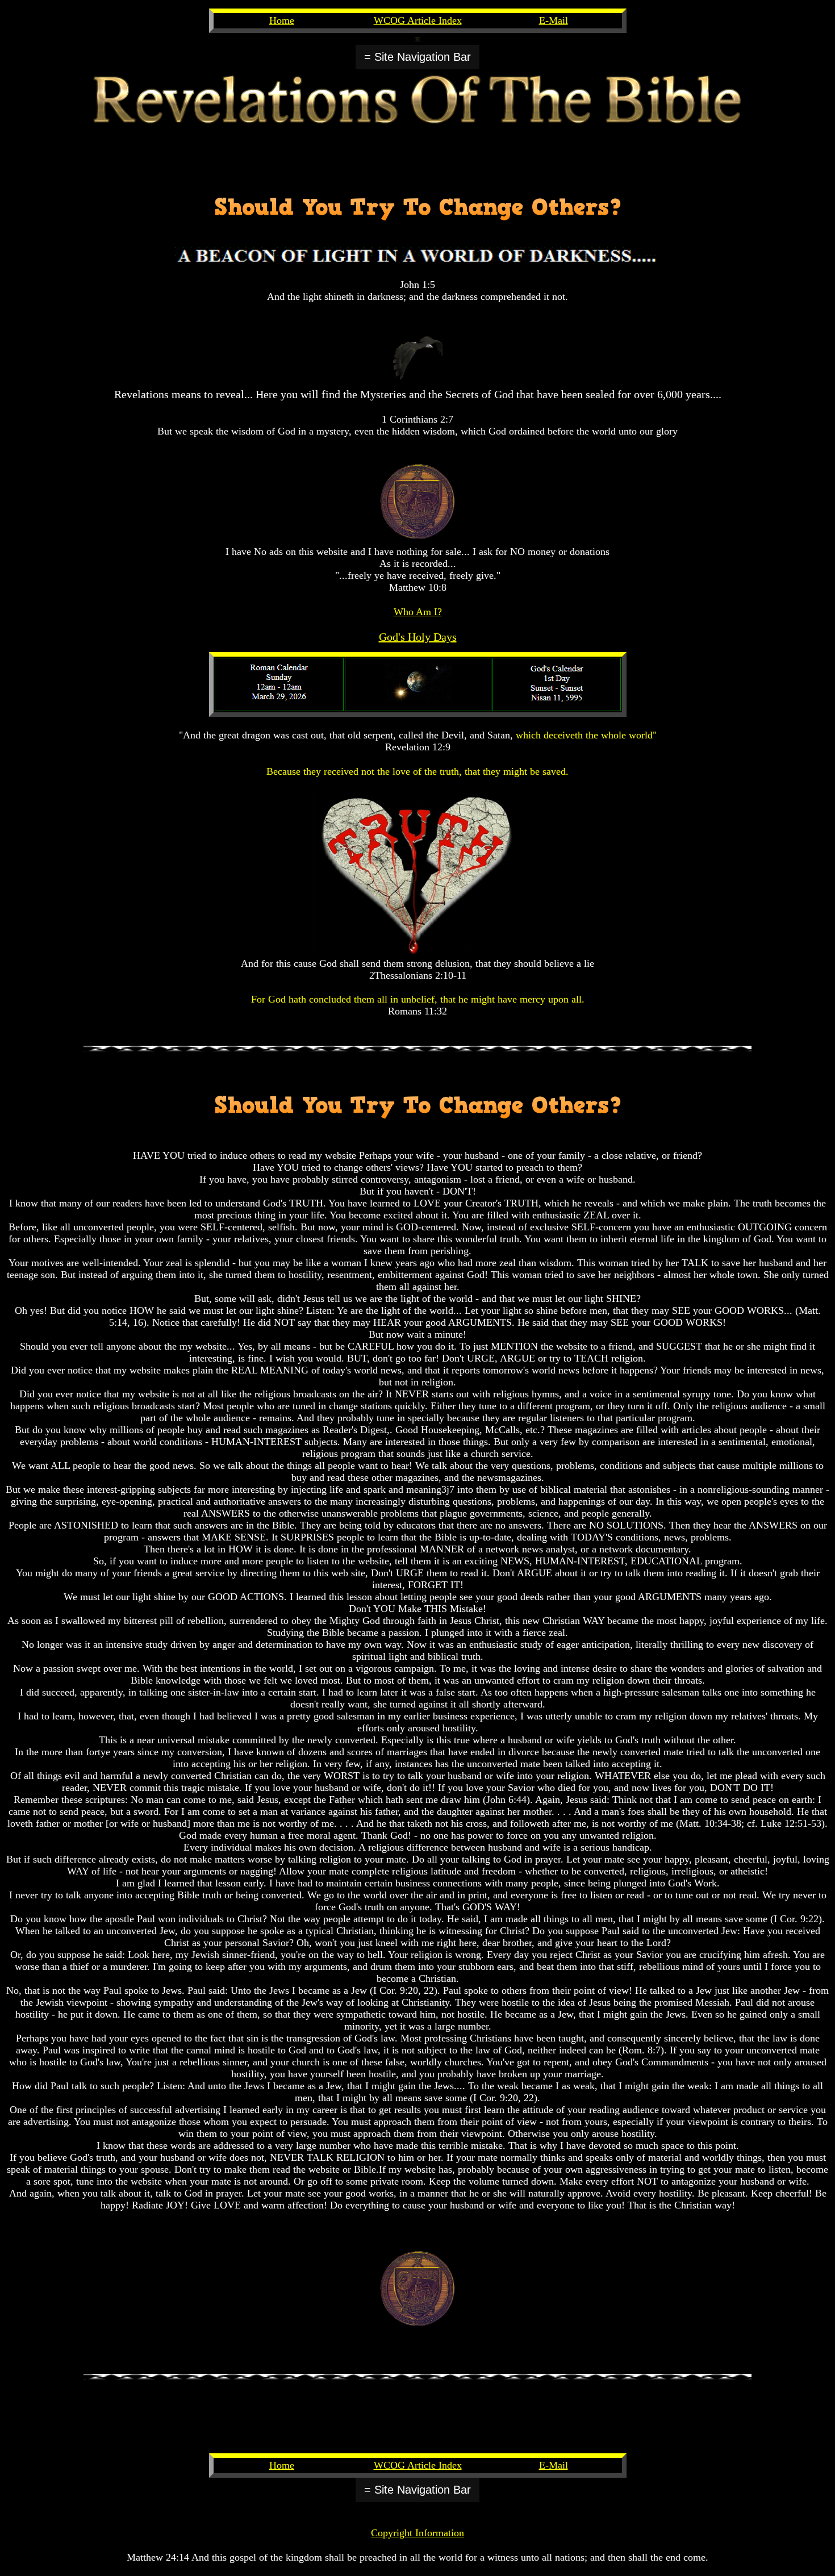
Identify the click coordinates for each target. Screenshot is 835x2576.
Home (282, 20)
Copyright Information (417, 2533)
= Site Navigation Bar (417, 57)
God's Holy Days (418, 637)
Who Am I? (418, 612)
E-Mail (554, 20)
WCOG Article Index (418, 20)
